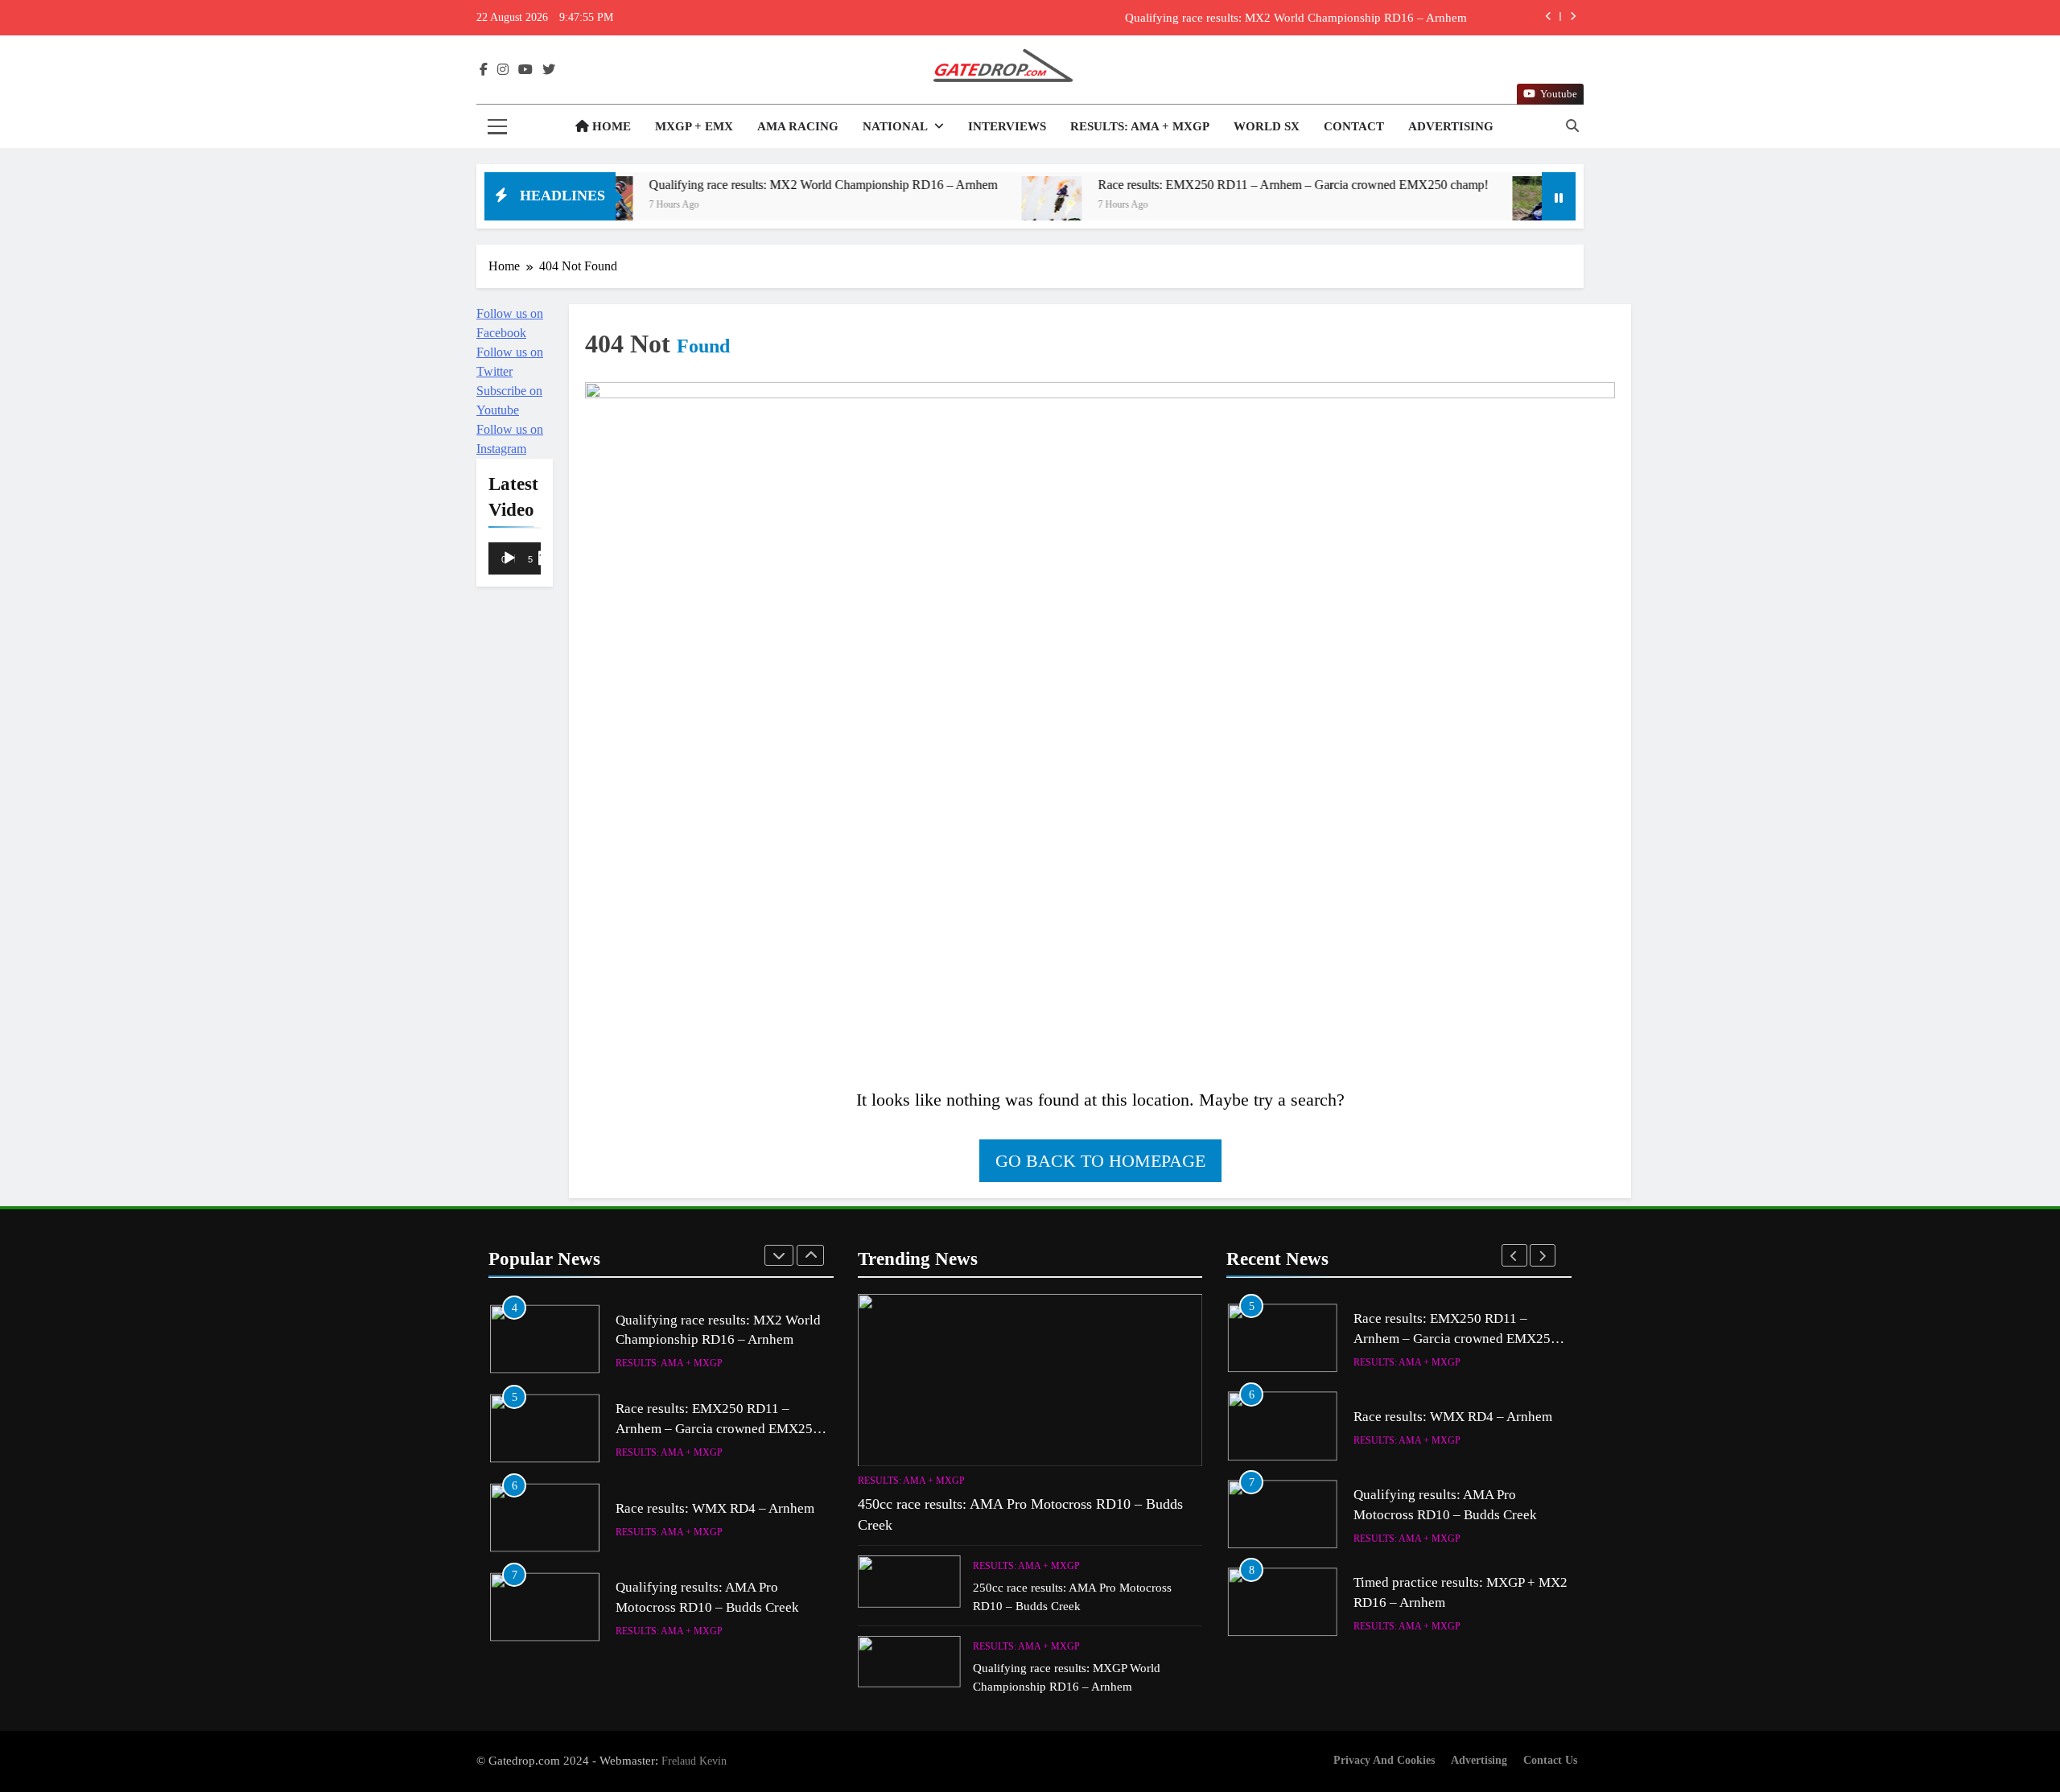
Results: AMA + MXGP (1140, 126)
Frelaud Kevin (694, 1761)
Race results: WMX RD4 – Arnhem (715, 1419)
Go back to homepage (1100, 1161)
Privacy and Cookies (1384, 1760)
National (895, 126)
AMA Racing (798, 126)
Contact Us (1550, 1760)
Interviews (1007, 126)
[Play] (509, 558)
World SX (1267, 126)
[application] (515, 560)
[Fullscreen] (546, 558)
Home (610, 126)
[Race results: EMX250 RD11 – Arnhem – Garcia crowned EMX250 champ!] (939, 206)
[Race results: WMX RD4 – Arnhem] (1430, 206)
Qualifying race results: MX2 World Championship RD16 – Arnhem (711, 185)
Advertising (1451, 126)
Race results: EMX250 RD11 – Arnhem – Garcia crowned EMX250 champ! (1277, 18)
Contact (1354, 126)
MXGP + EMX (694, 126)
